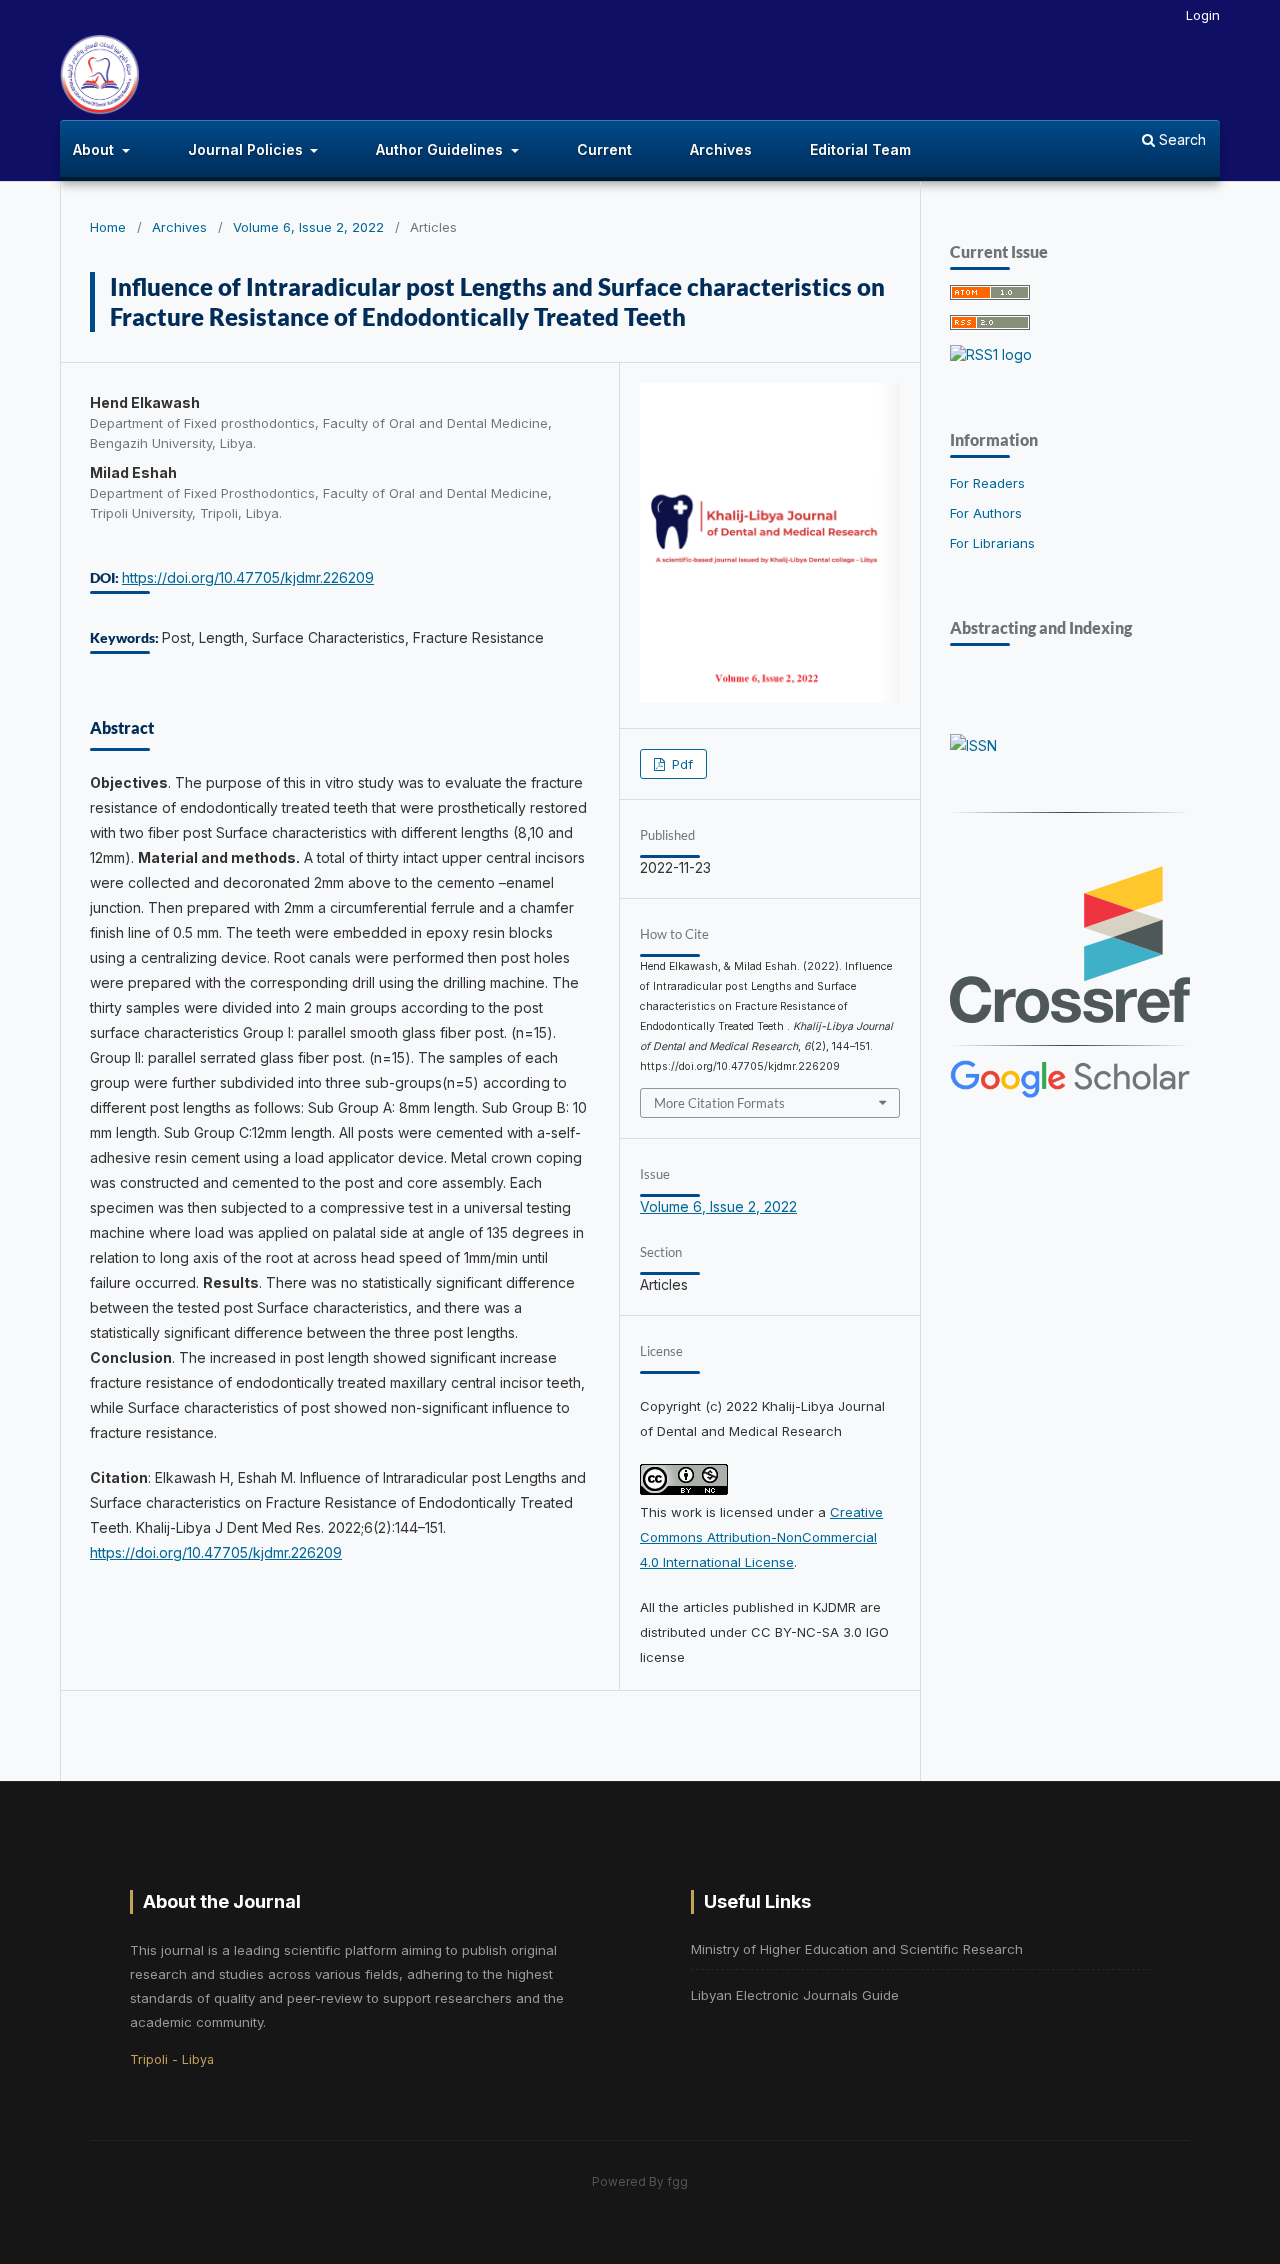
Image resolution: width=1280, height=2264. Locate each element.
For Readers (987, 483)
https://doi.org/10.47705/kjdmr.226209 (248, 577)
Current (604, 149)
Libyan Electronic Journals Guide (795, 1995)
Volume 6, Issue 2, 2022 (308, 227)
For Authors (986, 513)
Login (1203, 15)
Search (1180, 139)
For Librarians (992, 543)
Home (108, 227)
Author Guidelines (441, 149)
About (95, 149)
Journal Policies (247, 149)
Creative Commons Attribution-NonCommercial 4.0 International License (761, 1537)
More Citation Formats (719, 1103)
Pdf (680, 764)
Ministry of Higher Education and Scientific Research (857, 1949)
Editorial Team (860, 149)
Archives (721, 149)
